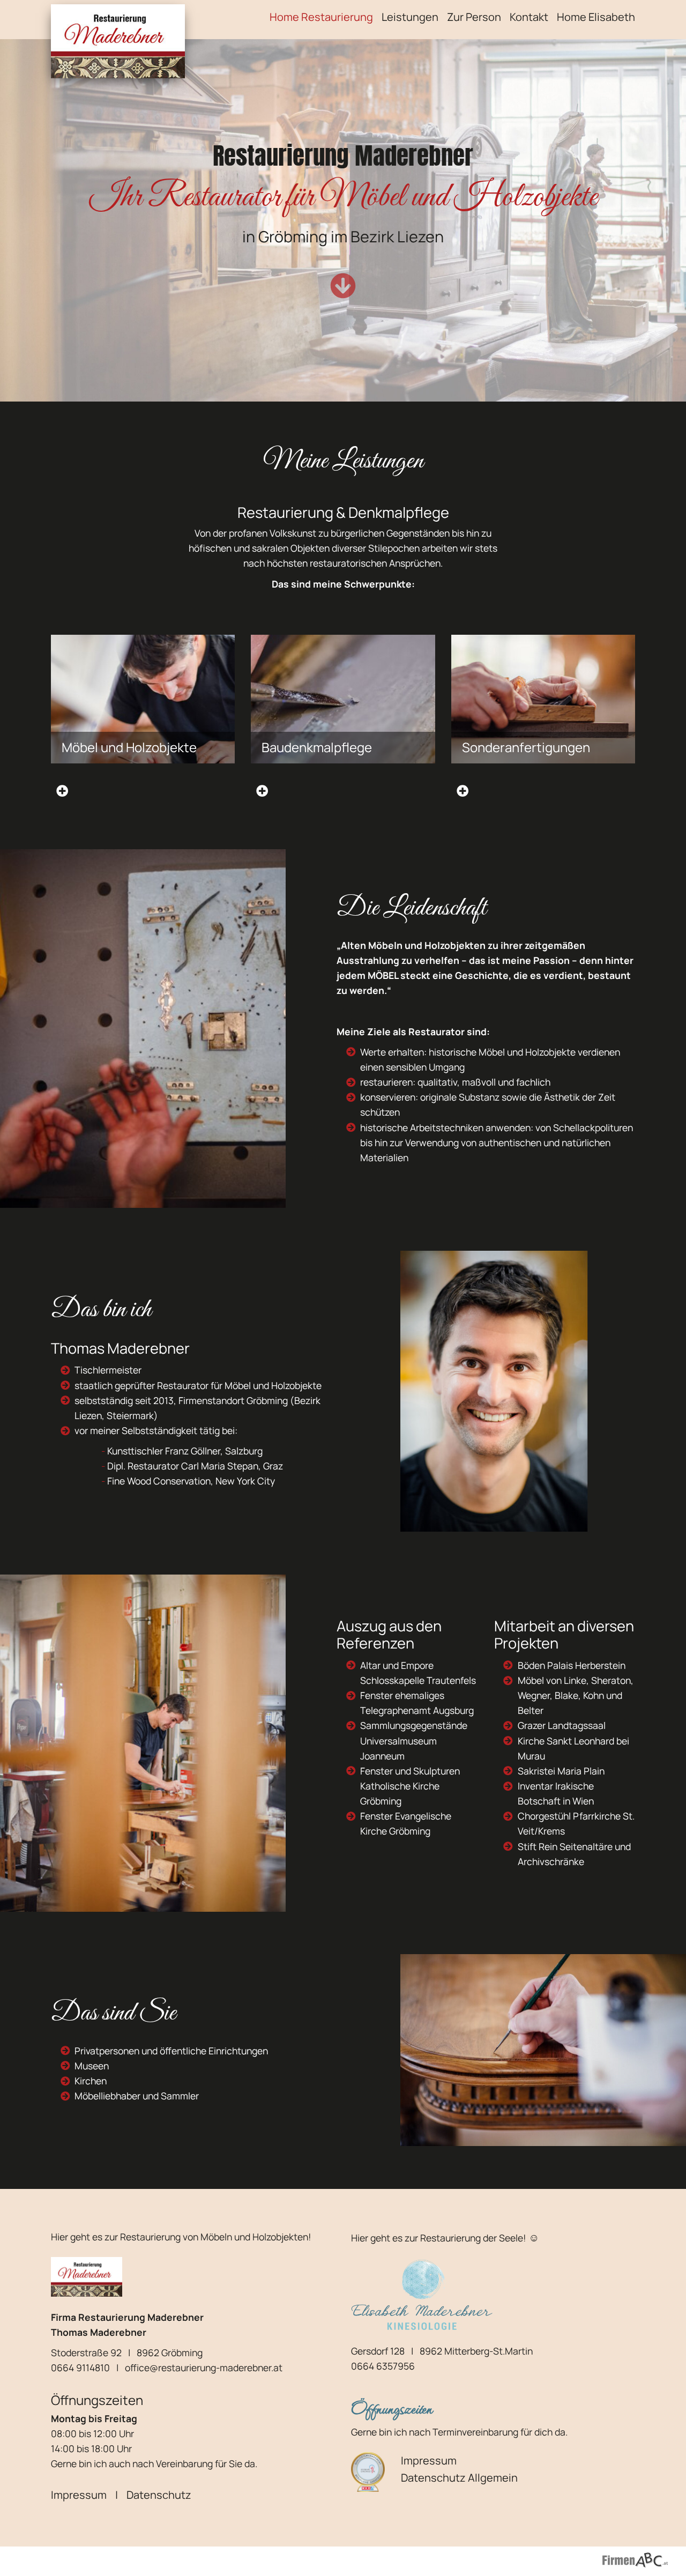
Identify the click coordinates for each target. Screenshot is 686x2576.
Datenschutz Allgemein (459, 2478)
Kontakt (529, 17)
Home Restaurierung (321, 17)
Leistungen (410, 17)
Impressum (79, 2495)
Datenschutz (159, 2495)
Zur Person (474, 17)
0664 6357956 (383, 2366)
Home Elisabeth (596, 17)
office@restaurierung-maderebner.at (204, 2367)
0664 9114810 (80, 2367)
